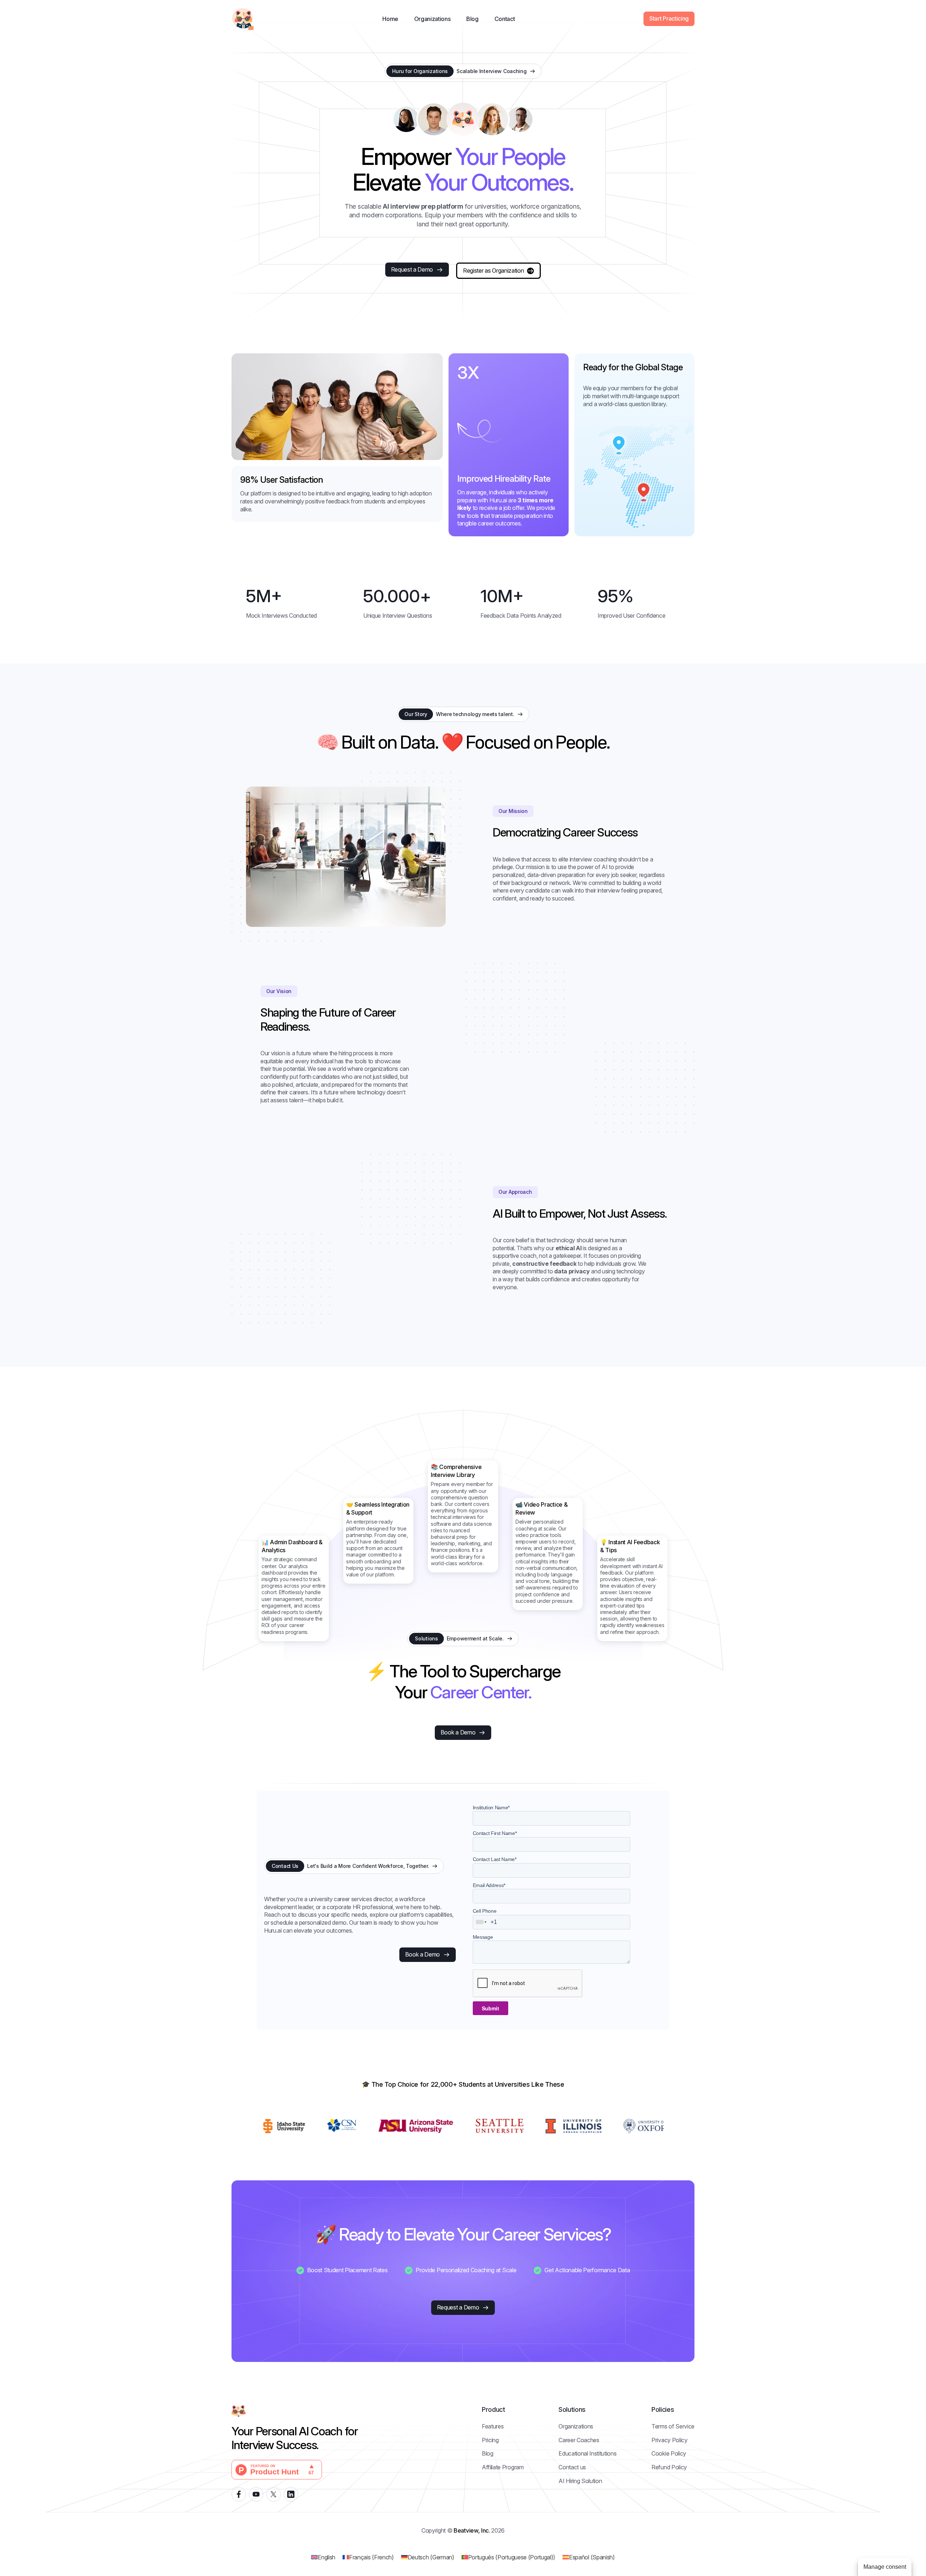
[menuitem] (323, 2557)
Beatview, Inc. (472, 2530)
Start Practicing (669, 18)
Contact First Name (495, 1833)
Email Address (489, 1885)
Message (483, 1937)
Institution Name (491, 1808)
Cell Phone (485, 1911)
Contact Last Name (495, 1859)
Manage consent (885, 2567)
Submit (490, 2008)
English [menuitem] (326, 2557)
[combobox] (481, 1922)
